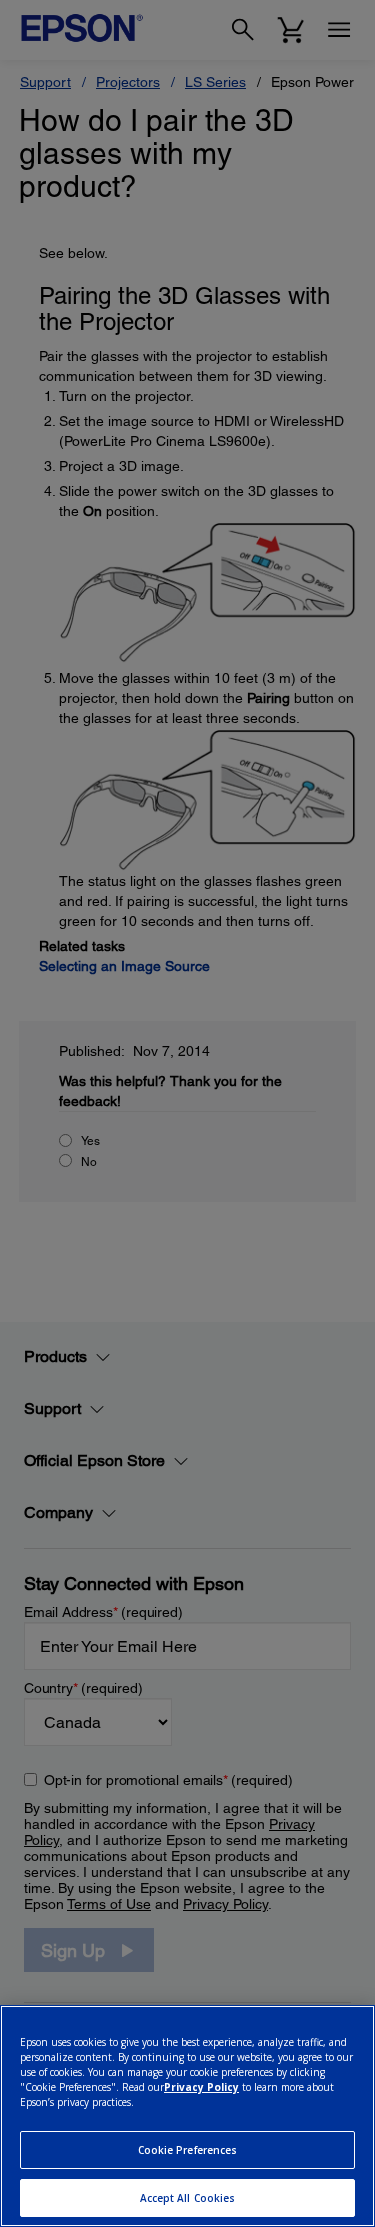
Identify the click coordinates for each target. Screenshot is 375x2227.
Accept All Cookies (188, 2198)
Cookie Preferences (188, 2150)
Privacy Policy (201, 2087)
